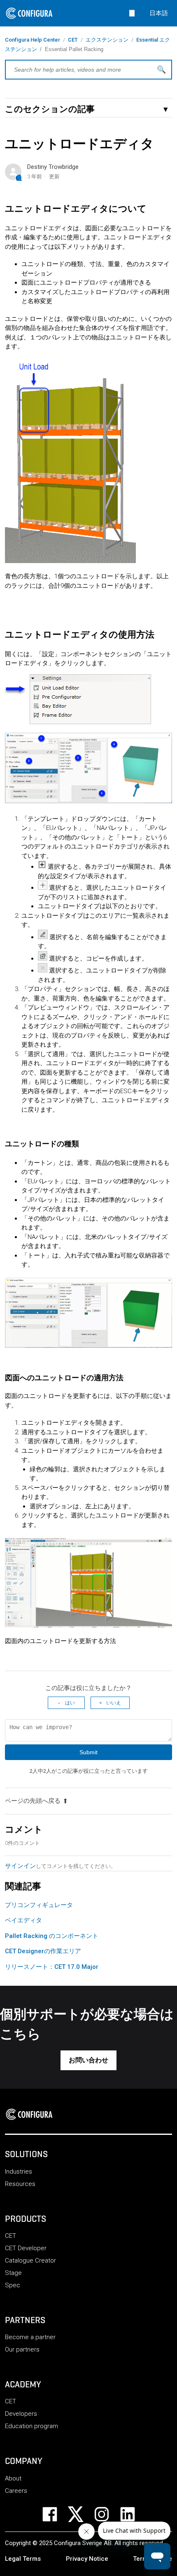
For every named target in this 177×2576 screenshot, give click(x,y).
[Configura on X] (81, 2514)
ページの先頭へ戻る (33, 1801)
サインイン (20, 1866)
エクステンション (107, 40)
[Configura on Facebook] (55, 2514)
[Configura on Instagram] (107, 2514)
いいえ (114, 1703)
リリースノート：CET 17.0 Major (52, 1967)
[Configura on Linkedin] (133, 2514)
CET (73, 40)
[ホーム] (32, 2114)
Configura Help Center (33, 40)
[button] (88, 2060)
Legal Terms (23, 2559)
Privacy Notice (87, 2559)
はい (70, 1703)
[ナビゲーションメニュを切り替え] (132, 13)
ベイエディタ (23, 1920)
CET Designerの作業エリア (43, 1951)
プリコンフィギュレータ (39, 1905)
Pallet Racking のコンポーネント (52, 1936)
